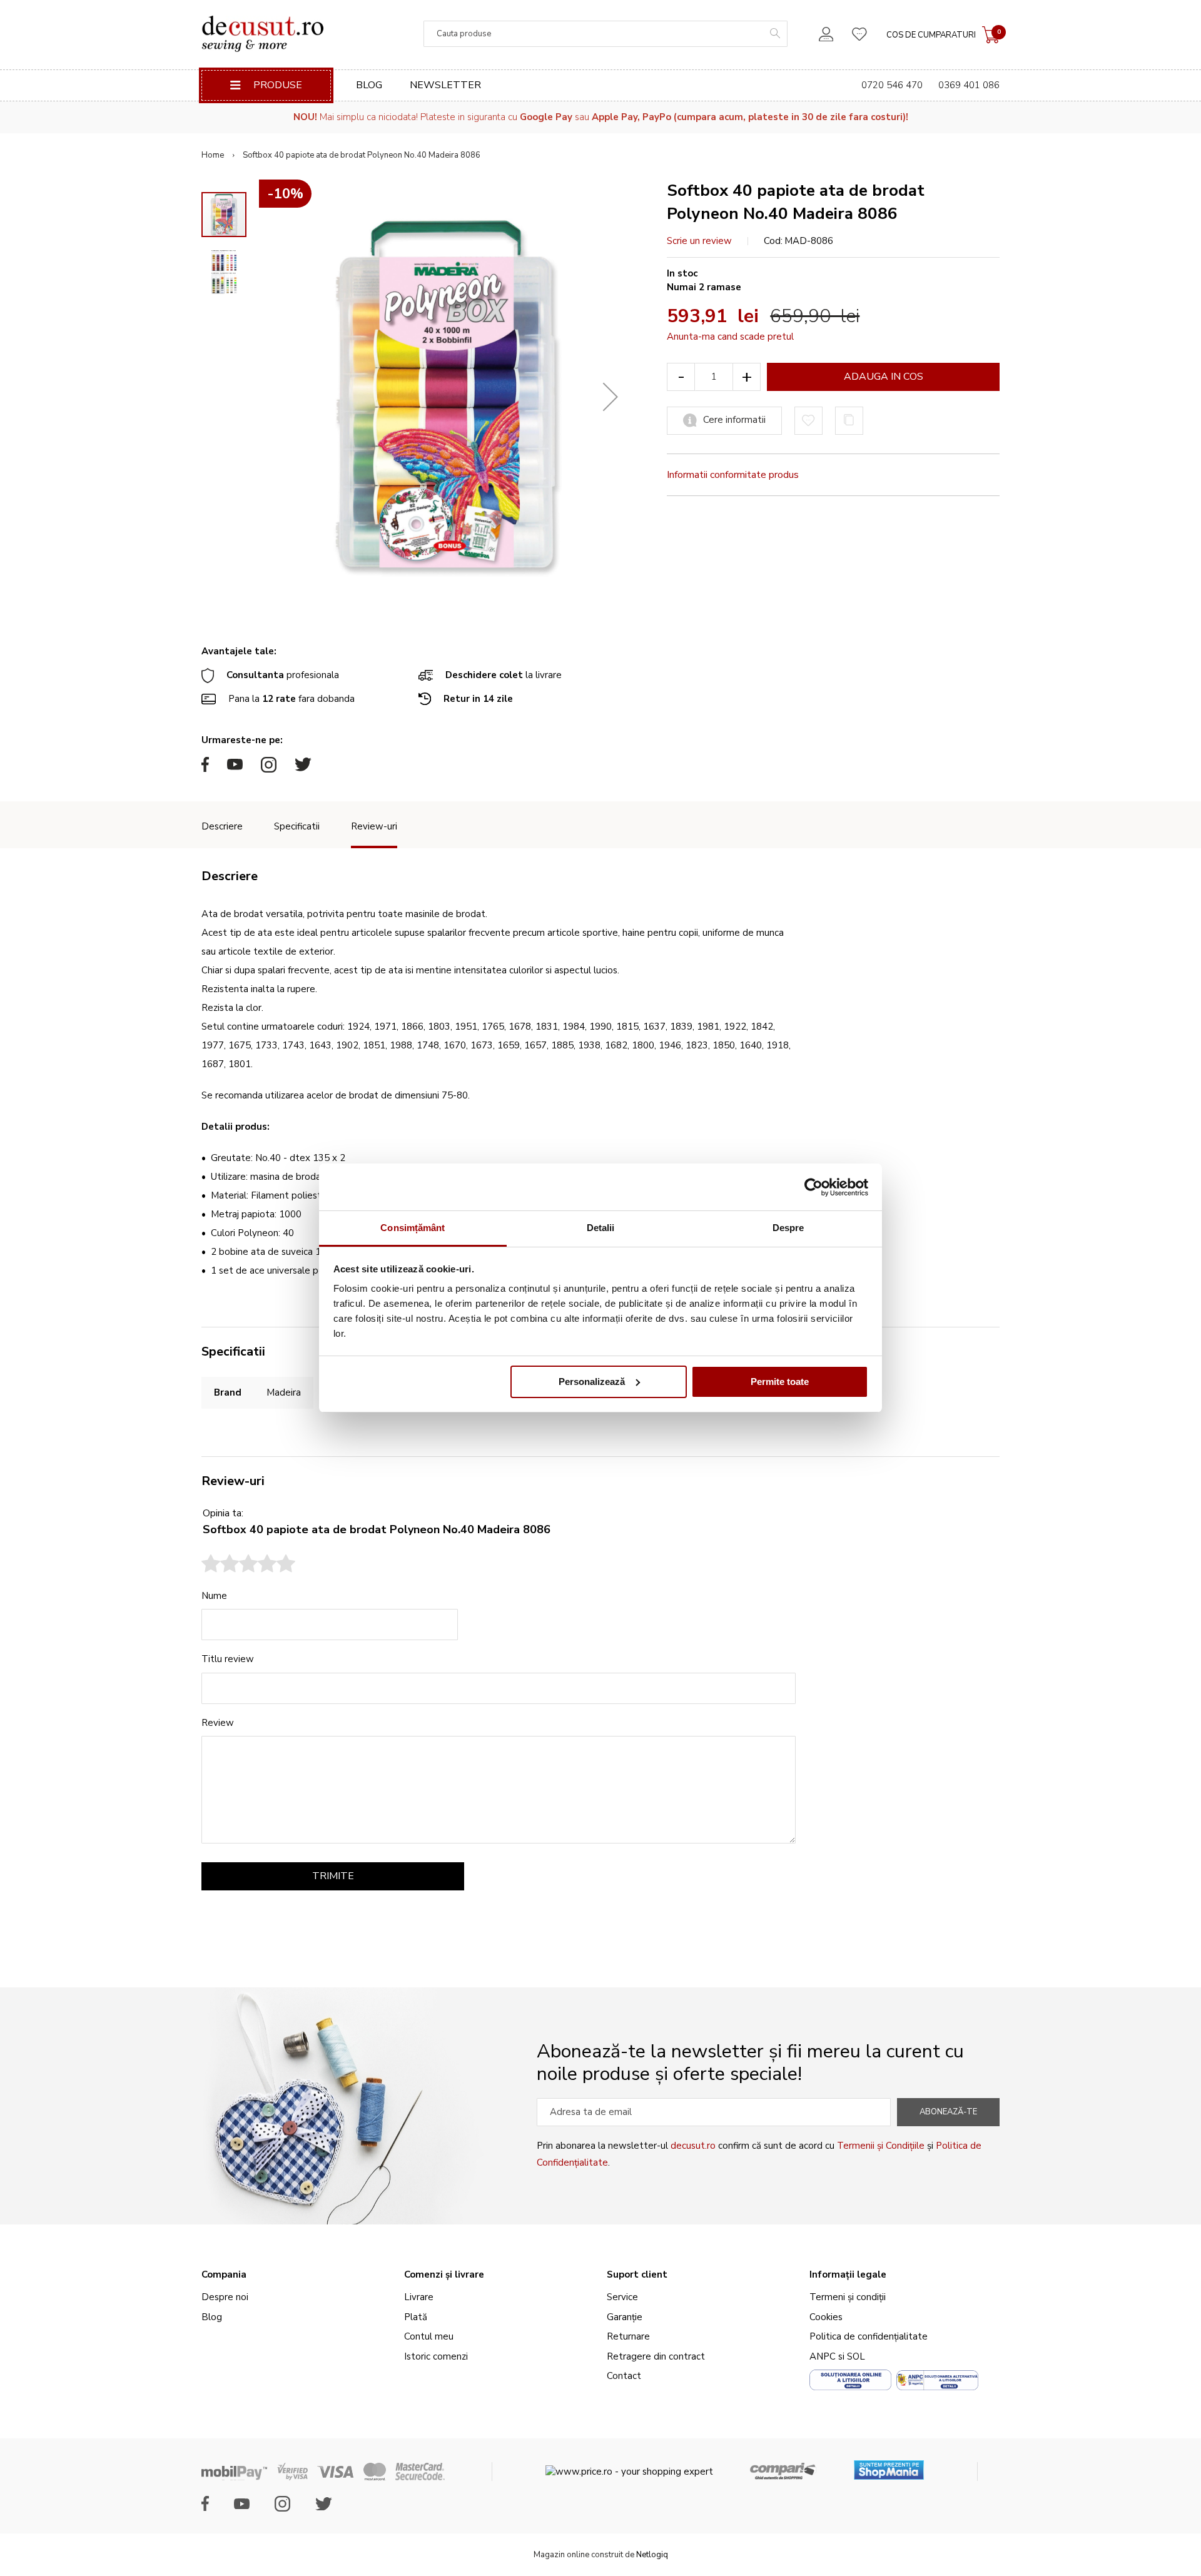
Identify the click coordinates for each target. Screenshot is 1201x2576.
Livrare (419, 2297)
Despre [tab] (788, 1228)
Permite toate (780, 1382)
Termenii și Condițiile (881, 2146)
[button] (611, 397)
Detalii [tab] (601, 1228)
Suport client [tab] (637, 2274)
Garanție (625, 2317)
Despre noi (225, 2297)
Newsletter (445, 85)
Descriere (222, 826)
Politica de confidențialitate (869, 2336)
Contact (624, 2376)
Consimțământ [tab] (413, 1228)
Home (213, 155)
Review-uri (374, 826)
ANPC (823, 2356)
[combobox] (606, 34)
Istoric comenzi (436, 2356)
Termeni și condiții (848, 2297)
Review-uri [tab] (233, 1481)
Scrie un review (699, 241)
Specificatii (297, 826)
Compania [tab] (224, 2274)
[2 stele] (220, 1565)
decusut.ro (693, 2146)
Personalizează (592, 1382)
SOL (856, 2356)
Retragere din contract (656, 2356)
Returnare (628, 2336)
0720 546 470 (892, 85)
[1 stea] (211, 1565)
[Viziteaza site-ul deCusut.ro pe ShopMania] (889, 2466)
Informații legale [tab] (848, 2274)
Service (622, 2297)
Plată (416, 2317)
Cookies (826, 2317)
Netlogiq (652, 2555)
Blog (369, 85)
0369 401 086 (969, 85)
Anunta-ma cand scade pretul (730, 337)
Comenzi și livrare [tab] (444, 2274)
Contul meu (429, 2336)
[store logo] (262, 34)
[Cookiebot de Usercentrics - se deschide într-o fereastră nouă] (813, 1187)
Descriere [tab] (230, 876)
